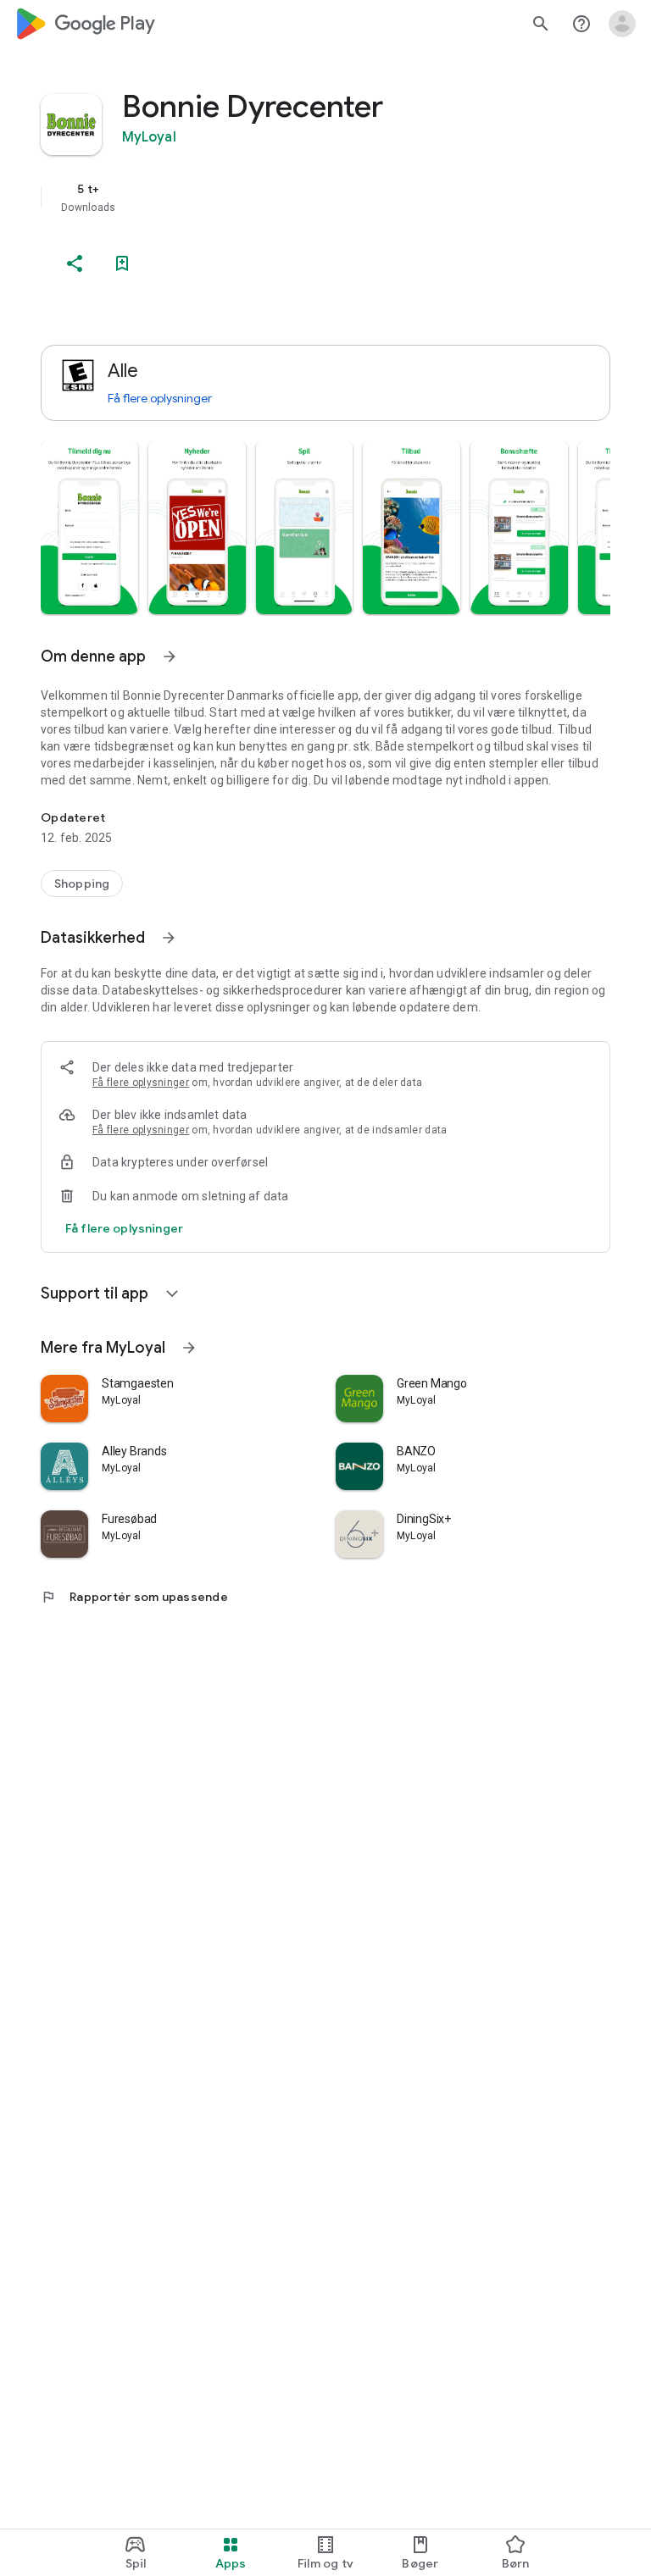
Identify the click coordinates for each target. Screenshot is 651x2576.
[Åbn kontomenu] (622, 24)
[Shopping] (82, 884)
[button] (89, 528)
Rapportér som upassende (134, 1597)
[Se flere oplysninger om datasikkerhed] (124, 1228)
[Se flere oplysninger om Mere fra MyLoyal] (189, 1348)
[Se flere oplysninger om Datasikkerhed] (169, 938)
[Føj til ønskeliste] (122, 263)
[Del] (75, 263)
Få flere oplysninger (160, 398)
